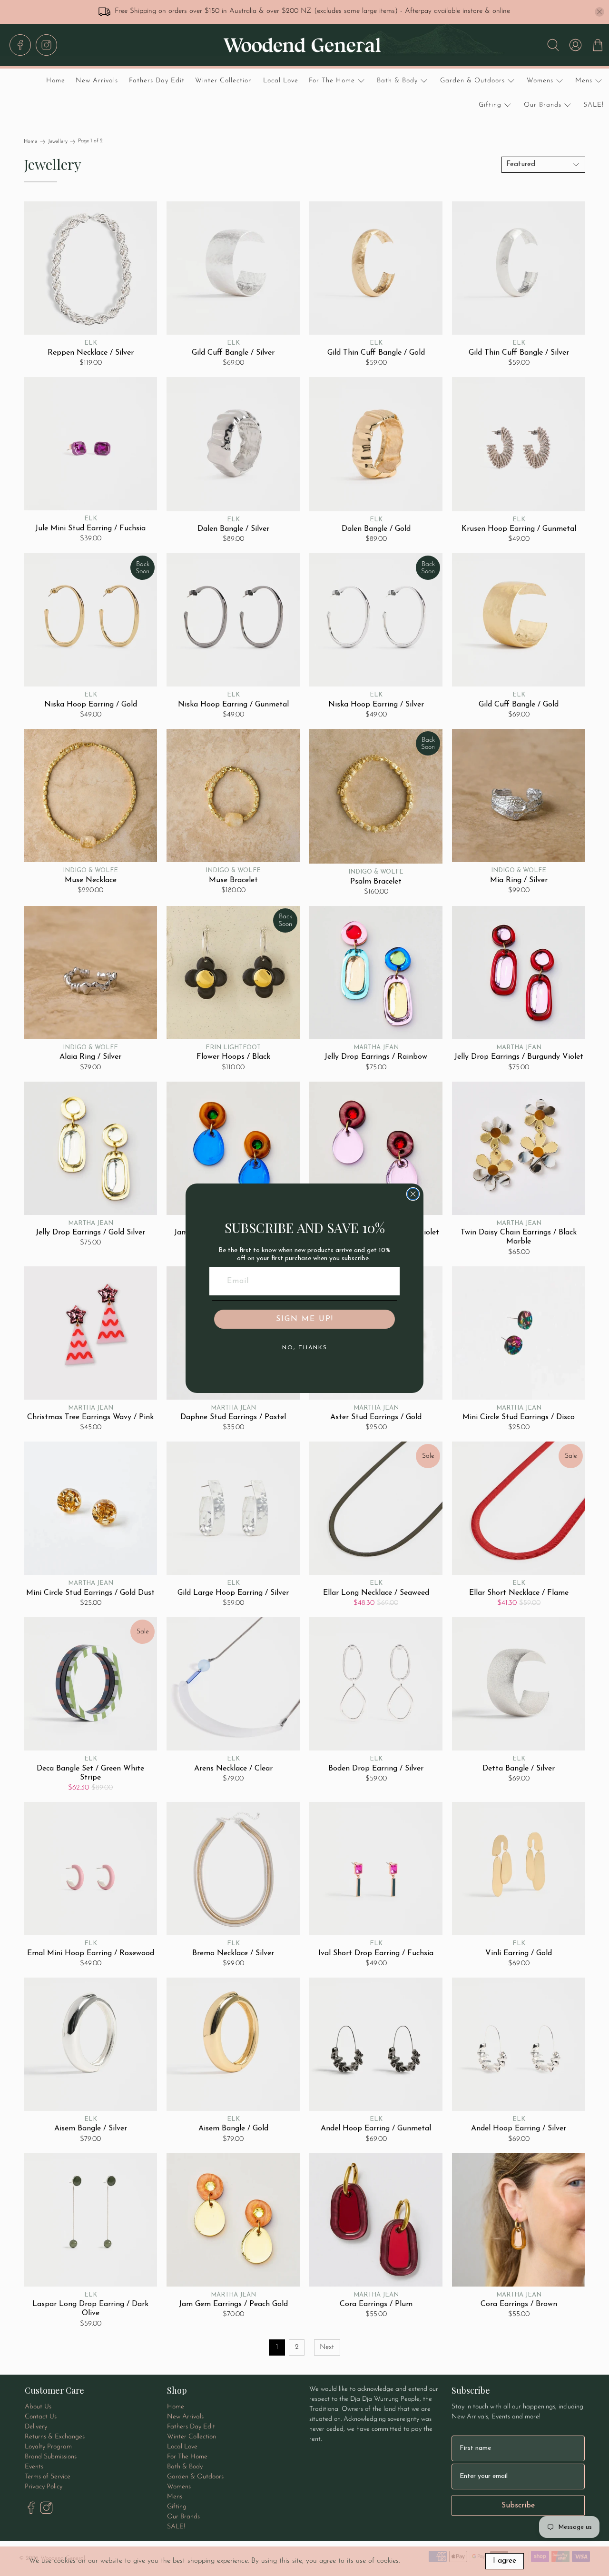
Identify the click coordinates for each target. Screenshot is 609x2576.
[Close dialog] (413, 1194)
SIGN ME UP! (305, 1319)
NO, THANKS (305, 1348)
